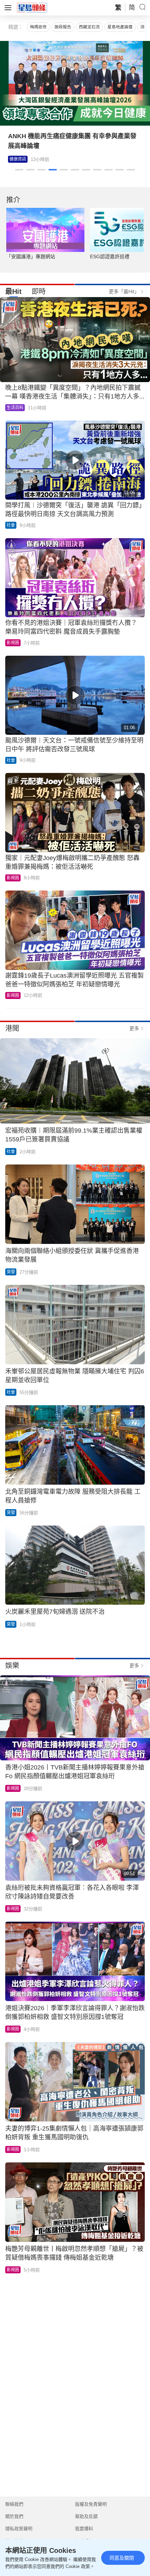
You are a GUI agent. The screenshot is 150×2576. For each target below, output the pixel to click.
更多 (134, 1028)
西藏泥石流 (89, 27)
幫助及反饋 (86, 2516)
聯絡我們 (14, 2504)
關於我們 (14, 2516)
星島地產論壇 (120, 27)
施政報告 (63, 27)
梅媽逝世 (38, 27)
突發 (11, 1272)
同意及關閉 (122, 2558)
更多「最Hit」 (124, 291)
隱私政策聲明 (19, 2529)
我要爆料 (84, 2529)
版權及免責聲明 (91, 2504)
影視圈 (16, 159)
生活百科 (15, 408)
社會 (11, 525)
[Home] (32, 7)
